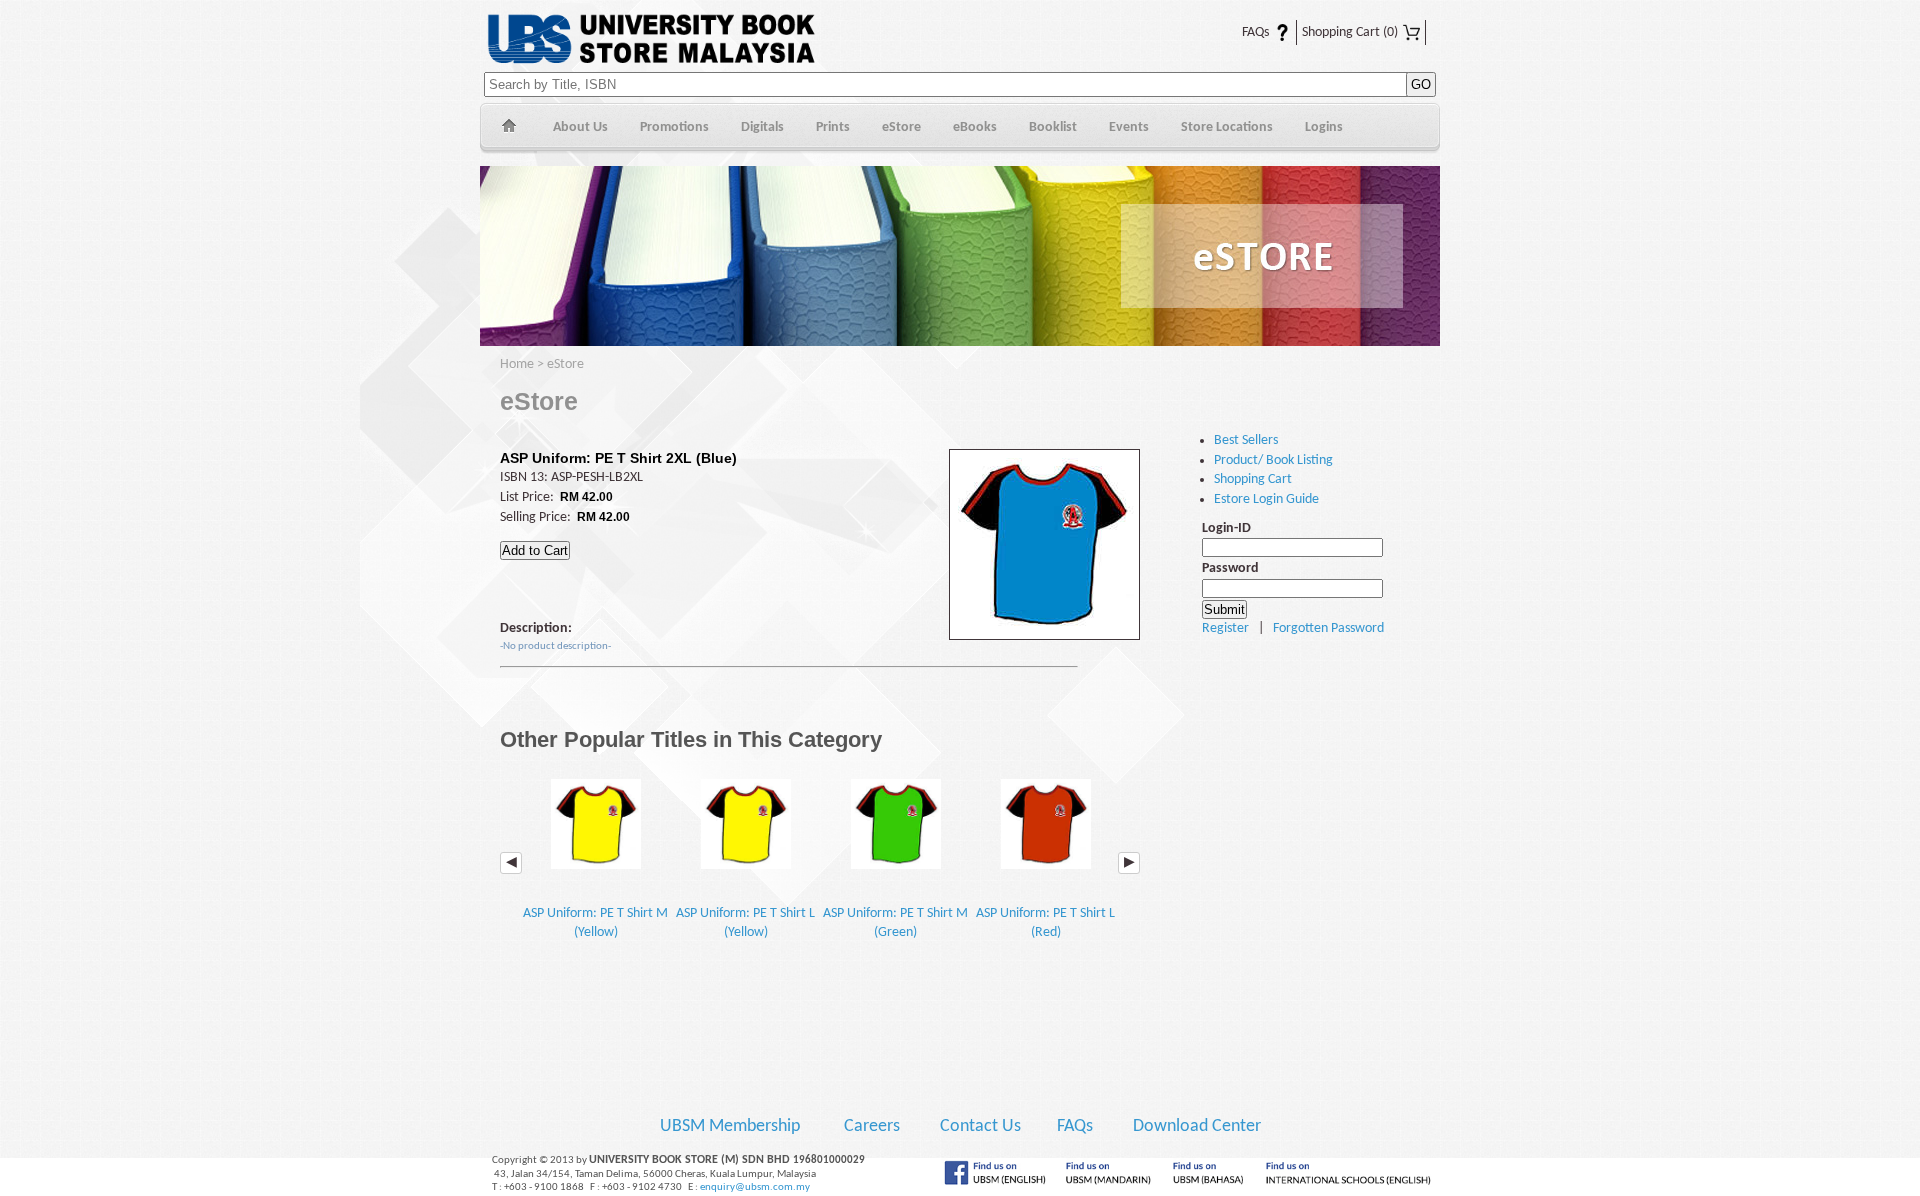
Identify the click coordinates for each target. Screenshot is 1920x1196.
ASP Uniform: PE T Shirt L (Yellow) (745, 923)
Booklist (1053, 127)
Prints (833, 127)
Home (508, 128)
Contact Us (982, 1126)
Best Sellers (1246, 440)
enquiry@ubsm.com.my (755, 1187)
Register (1225, 628)
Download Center (1197, 1126)
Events (1129, 127)
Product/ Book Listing (1273, 460)
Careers (872, 1126)
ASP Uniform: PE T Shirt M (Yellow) (595, 923)
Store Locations (1227, 127)
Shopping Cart (1350, 32)
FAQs (1243, 32)
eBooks (975, 127)
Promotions (674, 127)
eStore (901, 127)
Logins (1324, 127)
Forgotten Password (1328, 628)
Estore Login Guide (1266, 499)
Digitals (762, 127)
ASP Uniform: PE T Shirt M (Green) (895, 923)
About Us (580, 127)
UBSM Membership (732, 1126)
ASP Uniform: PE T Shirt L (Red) (1045, 923)
